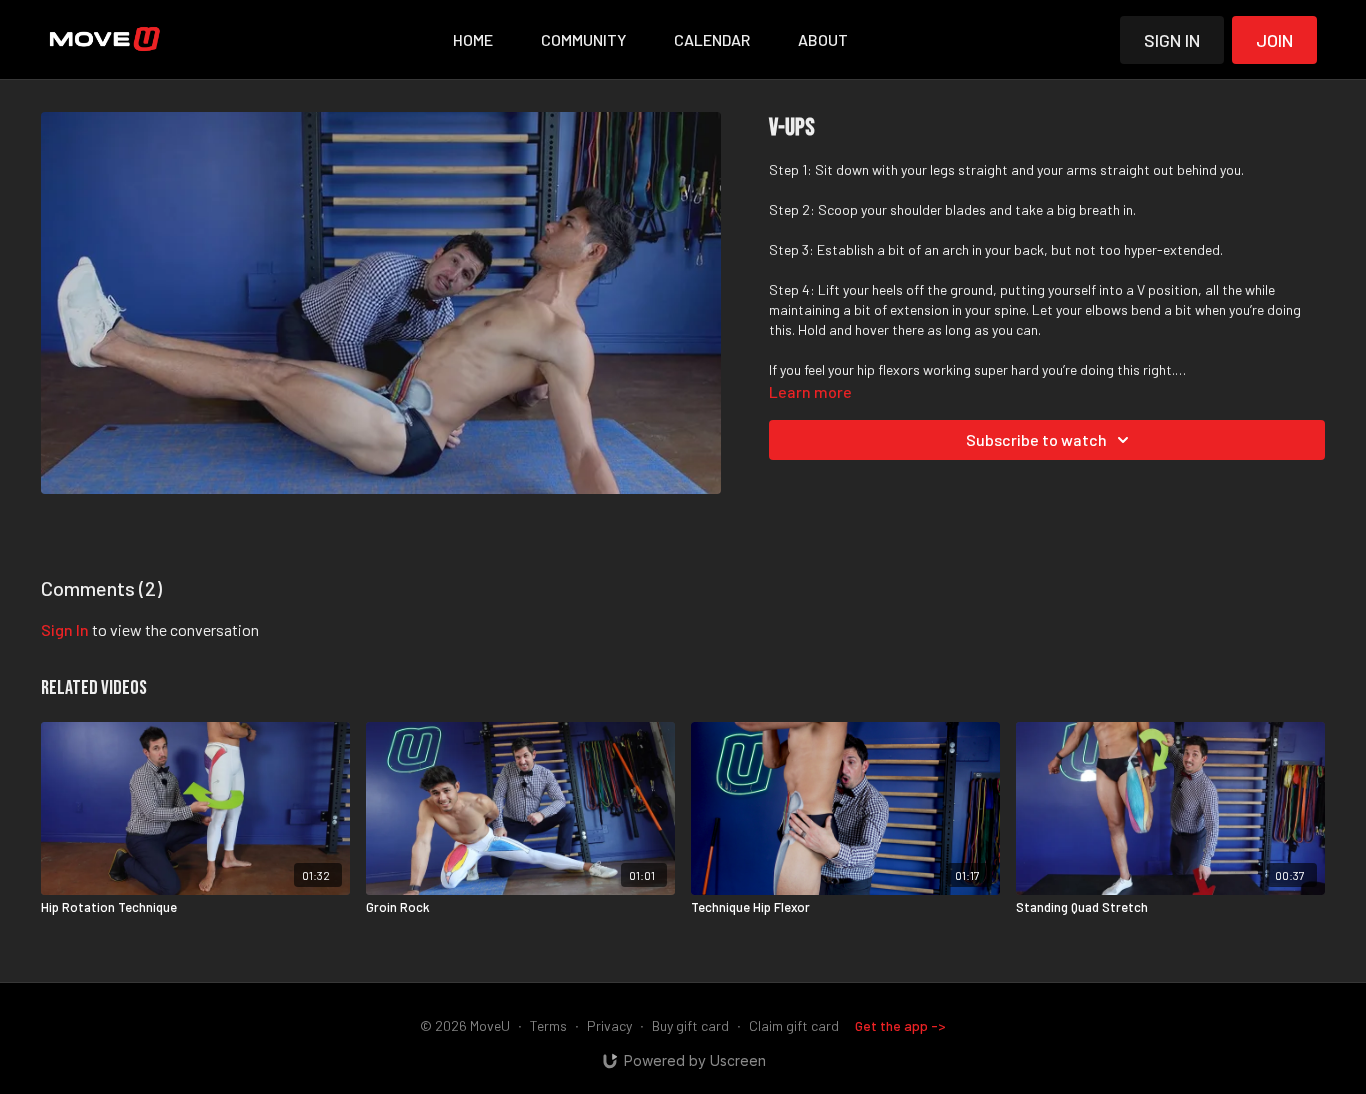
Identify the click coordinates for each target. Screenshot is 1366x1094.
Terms (548, 1025)
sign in (65, 629)
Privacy (609, 1025)
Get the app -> (900, 1025)
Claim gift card (794, 1025)
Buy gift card (690, 1025)
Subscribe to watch (1036, 439)
